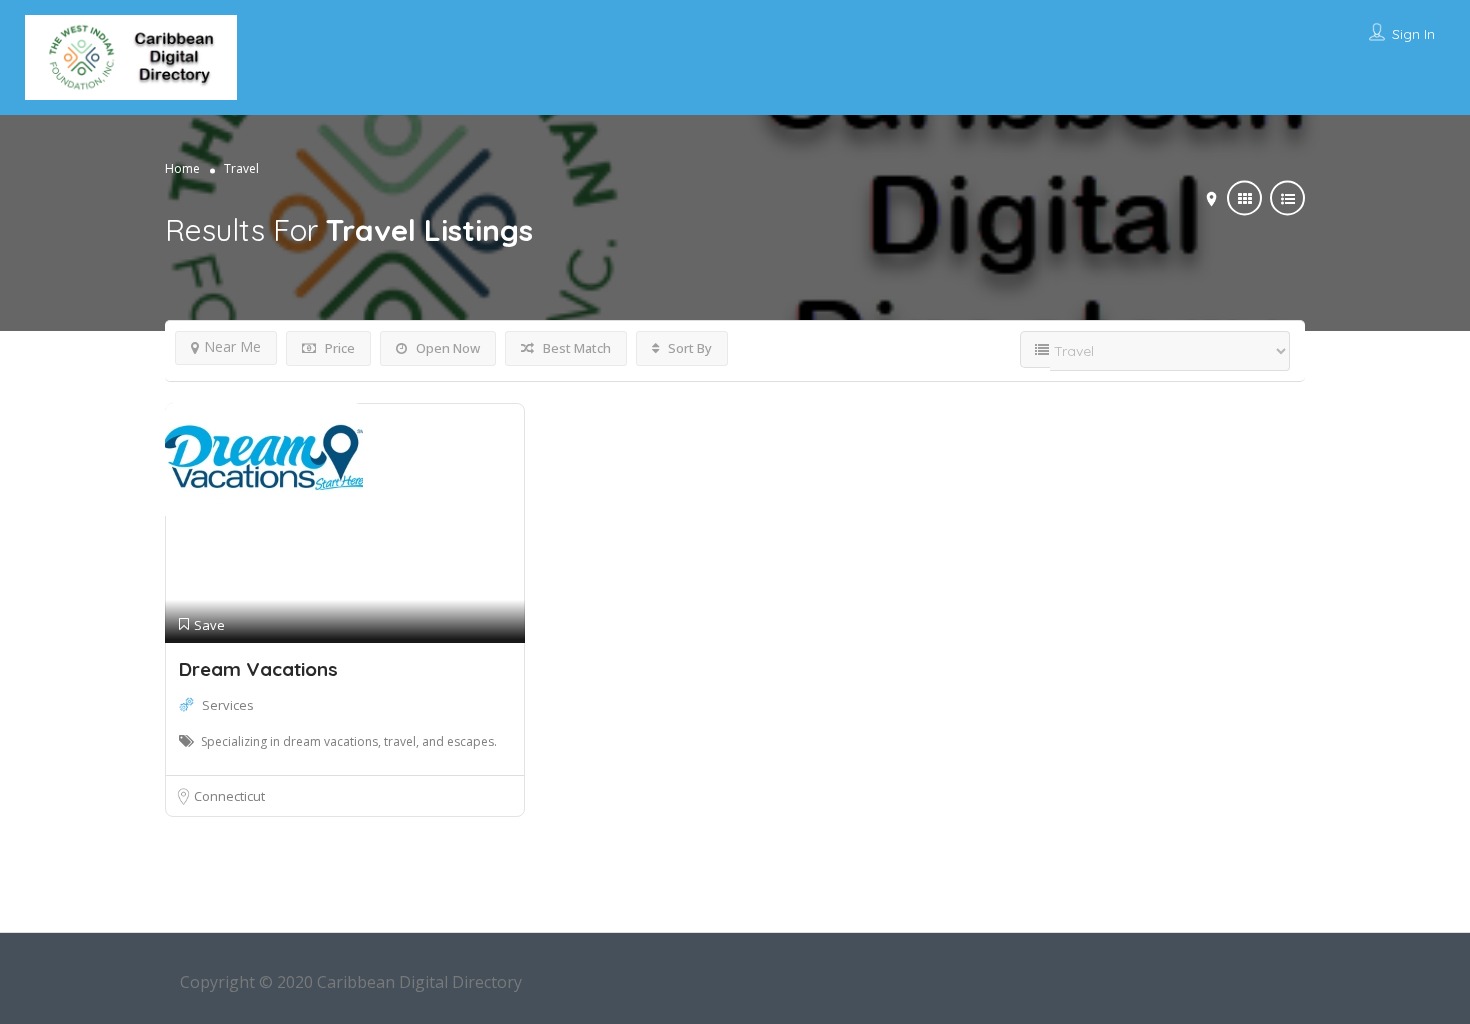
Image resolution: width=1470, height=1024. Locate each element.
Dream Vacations (258, 669)
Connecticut (229, 796)
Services (228, 705)
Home (182, 168)
